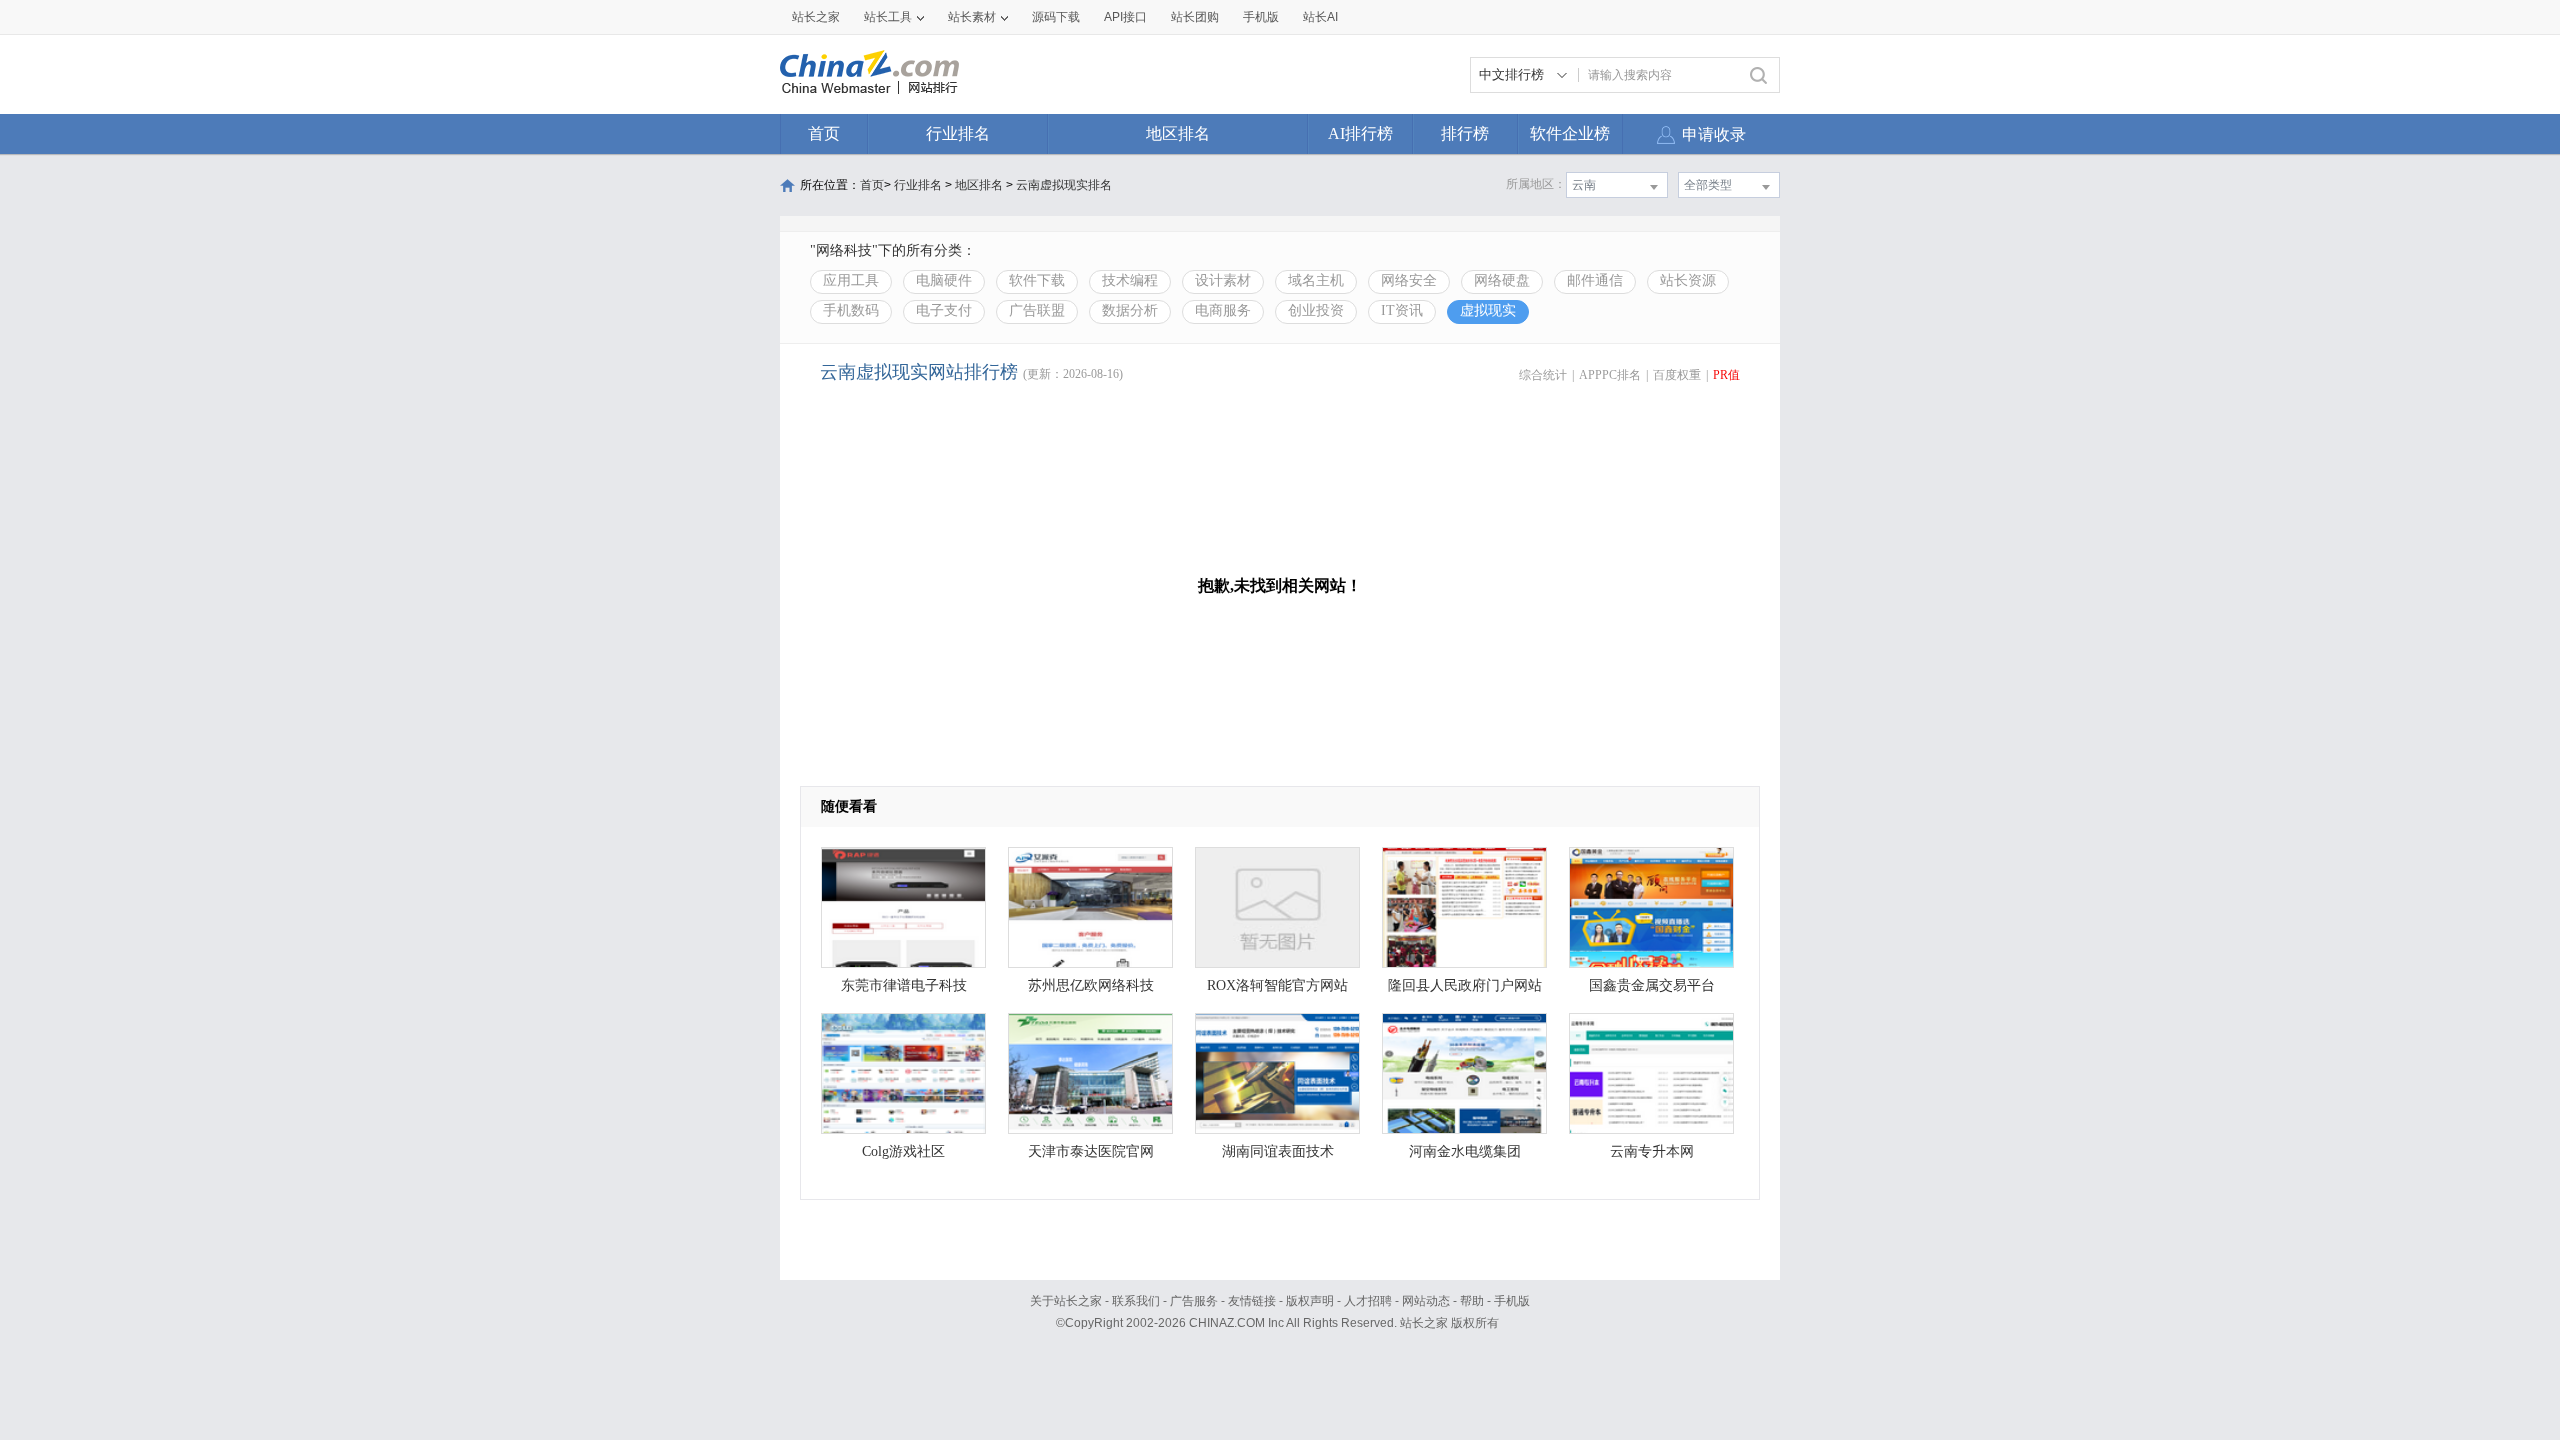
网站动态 (1426, 1301)
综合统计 (1543, 375)
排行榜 (1465, 133)
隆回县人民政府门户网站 (1465, 985)
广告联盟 (1037, 310)
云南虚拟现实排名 (1064, 185)
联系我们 (1136, 1301)
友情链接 (1252, 1301)
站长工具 (888, 17)
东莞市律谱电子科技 (904, 985)
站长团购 (1195, 17)
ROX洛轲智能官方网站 (1277, 985)
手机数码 (851, 310)
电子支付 (944, 310)
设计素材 (1223, 280)
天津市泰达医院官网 (1091, 1151)
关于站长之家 (1066, 1301)
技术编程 (1130, 280)
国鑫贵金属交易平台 (1652, 985)
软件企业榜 (1570, 133)
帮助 (1472, 1301)
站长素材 (972, 17)
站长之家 (816, 17)
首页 (824, 133)
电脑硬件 (944, 280)
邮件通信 (1595, 280)
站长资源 (1688, 280)
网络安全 (1409, 280)
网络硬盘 (1502, 280)
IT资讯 (1402, 310)
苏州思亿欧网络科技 (1091, 985)
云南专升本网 (1652, 1151)
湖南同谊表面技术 (1278, 1151)
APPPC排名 (1610, 375)
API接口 (1125, 17)
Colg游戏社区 (903, 1151)
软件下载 (1037, 280)
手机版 (1512, 1301)
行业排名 (958, 133)
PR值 (1726, 375)
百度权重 (1677, 375)
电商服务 (1223, 310)
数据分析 (1130, 310)
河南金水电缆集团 (1465, 1151)
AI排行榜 (1360, 133)
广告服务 (1194, 1301)
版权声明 (1310, 1301)
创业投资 (1316, 310)
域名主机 (1316, 280)
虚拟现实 (1488, 310)
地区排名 (1178, 133)
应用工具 (851, 280)
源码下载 (1056, 17)
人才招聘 (1368, 1301)
